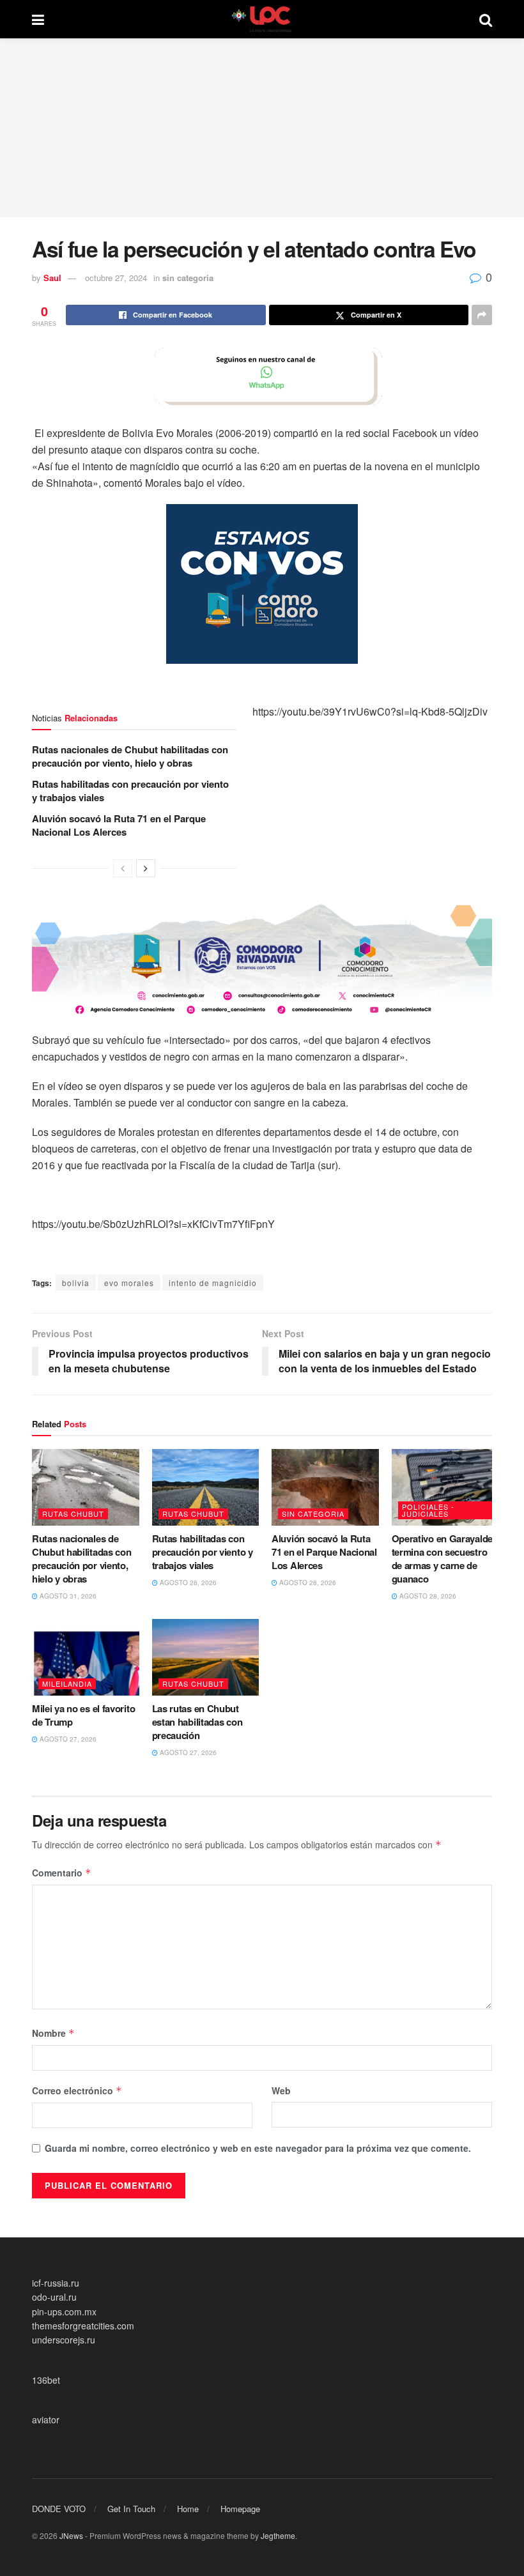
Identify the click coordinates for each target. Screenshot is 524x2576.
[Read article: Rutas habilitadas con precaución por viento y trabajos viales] (206, 1487)
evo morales (129, 1283)
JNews (71, 2535)
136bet (46, 2380)
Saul (52, 278)
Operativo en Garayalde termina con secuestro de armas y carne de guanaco (442, 1559)
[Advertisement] (262, 128)
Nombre (53, 2033)
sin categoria (188, 278)
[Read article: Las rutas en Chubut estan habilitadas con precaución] (206, 1657)
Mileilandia (67, 1683)
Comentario (62, 1873)
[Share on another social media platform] (482, 315)
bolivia (76, 1283)
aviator (46, 2419)
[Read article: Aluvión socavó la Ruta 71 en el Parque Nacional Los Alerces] (325, 1487)
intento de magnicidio (213, 1283)
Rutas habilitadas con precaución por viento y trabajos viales (130, 791)
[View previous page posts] (123, 868)
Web (281, 2090)
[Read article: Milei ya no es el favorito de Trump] (86, 1657)
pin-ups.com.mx (64, 2311)
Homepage (240, 2509)
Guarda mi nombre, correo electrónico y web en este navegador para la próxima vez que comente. (258, 2148)
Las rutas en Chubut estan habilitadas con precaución (197, 1722)
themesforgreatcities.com (83, 2326)
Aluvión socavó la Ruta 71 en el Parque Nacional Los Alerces (119, 825)
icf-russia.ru (56, 2283)
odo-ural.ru (54, 2297)
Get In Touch (131, 2509)
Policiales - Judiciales (428, 1510)
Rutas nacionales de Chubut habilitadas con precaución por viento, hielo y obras (130, 756)
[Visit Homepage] (262, 19)
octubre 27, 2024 (116, 278)
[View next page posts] (146, 868)
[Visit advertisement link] (262, 376)
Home (188, 2509)
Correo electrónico (77, 2090)
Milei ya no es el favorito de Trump (83, 1715)
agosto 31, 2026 (67, 1596)
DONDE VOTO (59, 2509)
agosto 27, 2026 (67, 1739)
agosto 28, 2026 (187, 1583)
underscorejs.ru (64, 2340)
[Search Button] (486, 19)
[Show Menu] (38, 19)
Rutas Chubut (73, 1514)
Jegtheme (278, 2535)
